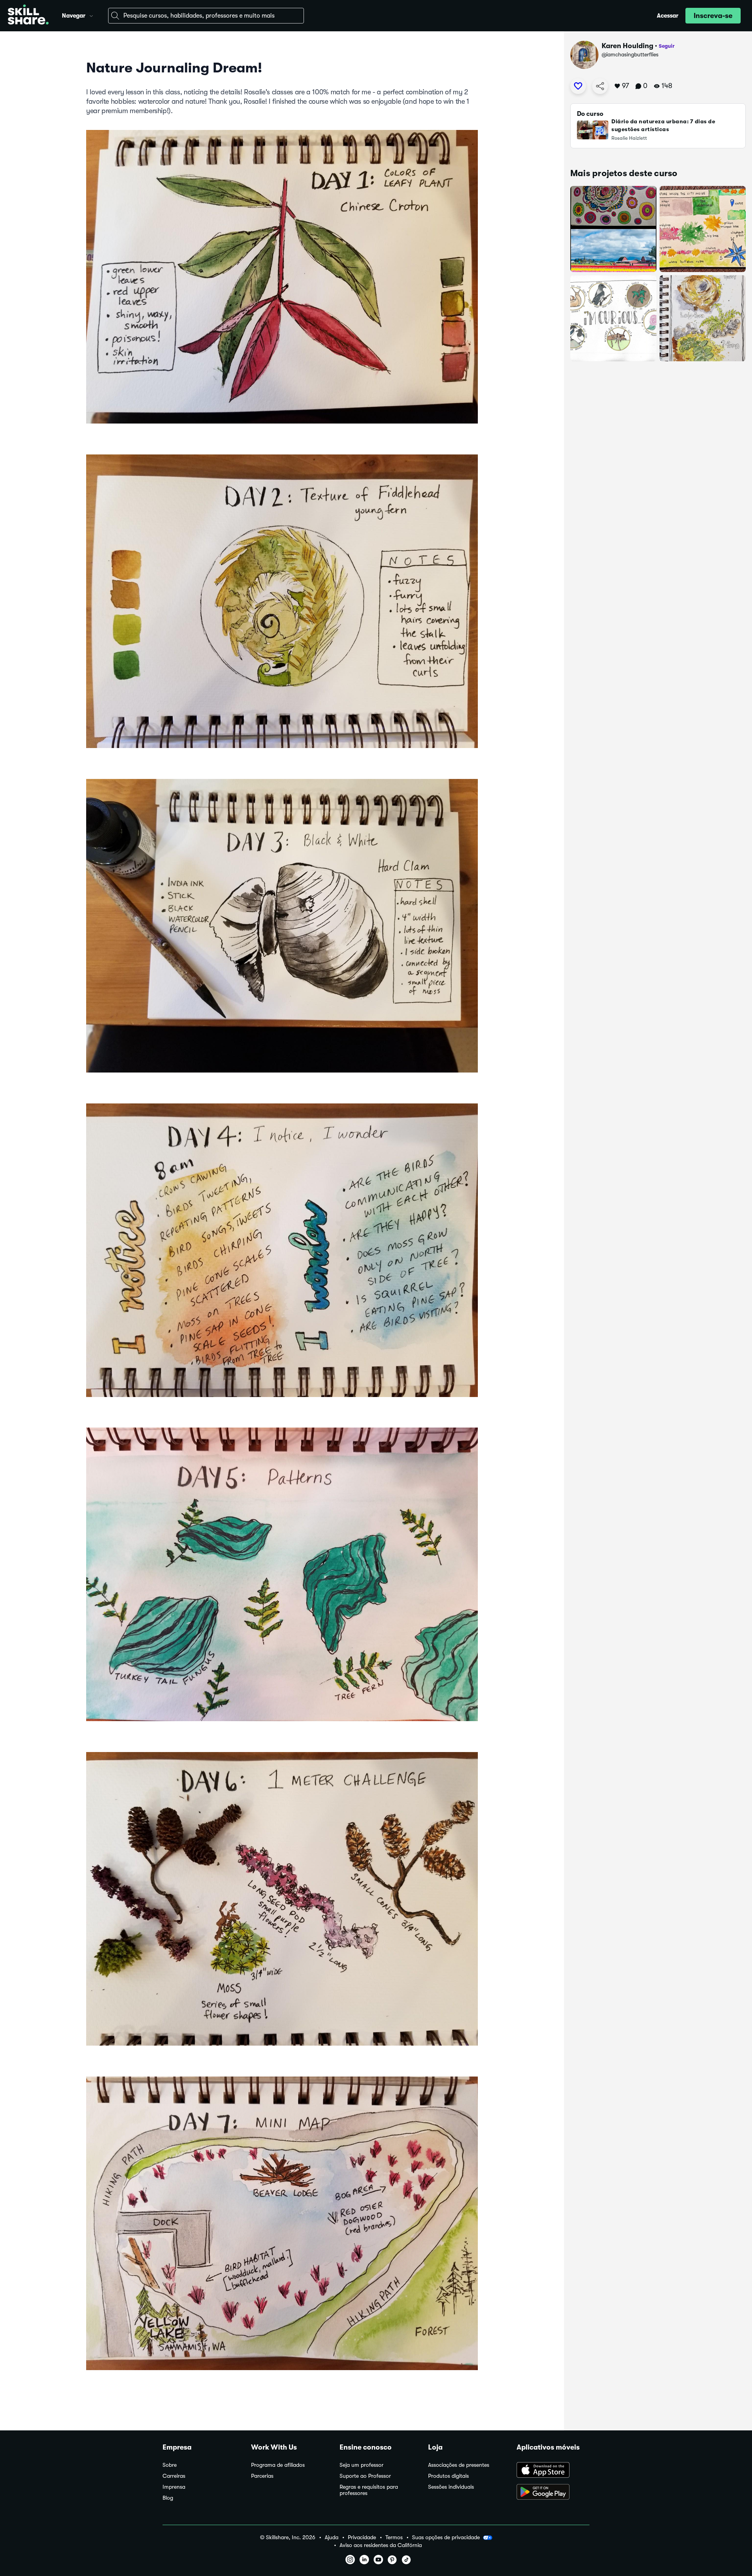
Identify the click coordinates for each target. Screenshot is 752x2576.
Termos (394, 2537)
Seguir (667, 46)
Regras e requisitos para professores (369, 2490)
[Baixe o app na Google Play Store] (553, 2493)
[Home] (28, 16)
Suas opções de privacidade (446, 2537)
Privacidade (362, 2537)
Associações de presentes (459, 2465)
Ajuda (332, 2537)
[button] (91, 15)
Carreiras (174, 2476)
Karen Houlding (627, 46)
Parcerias (262, 2476)
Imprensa (174, 2487)
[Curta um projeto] (578, 86)
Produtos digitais (448, 2476)
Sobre (170, 2465)
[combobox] (206, 16)
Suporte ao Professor (365, 2476)
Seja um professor (362, 2465)
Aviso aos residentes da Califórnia (381, 2545)
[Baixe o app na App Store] (553, 2471)
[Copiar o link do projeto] (600, 86)
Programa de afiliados (278, 2465)
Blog (168, 2498)
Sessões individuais (451, 2487)
